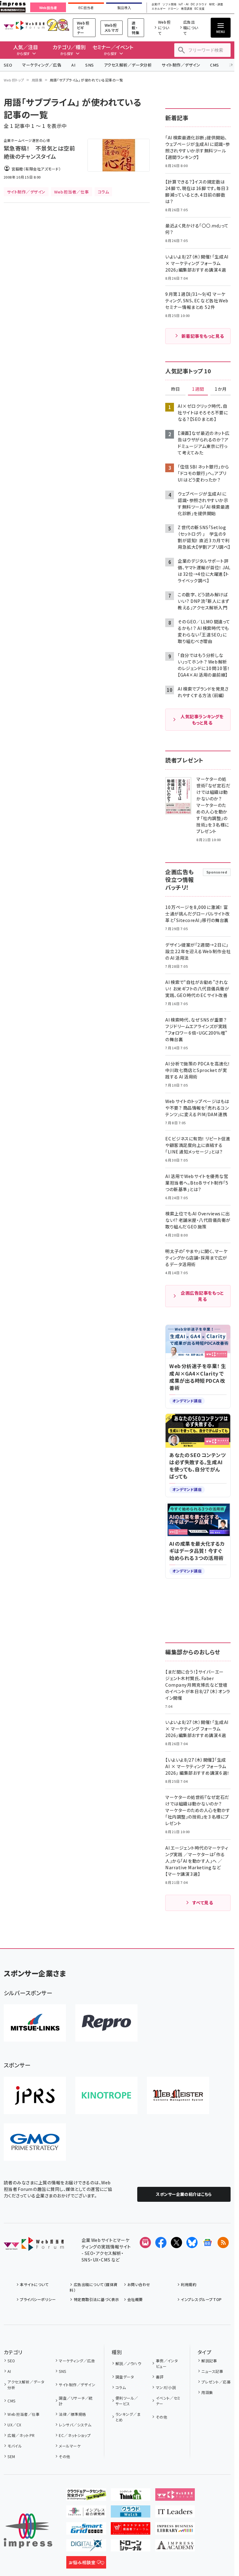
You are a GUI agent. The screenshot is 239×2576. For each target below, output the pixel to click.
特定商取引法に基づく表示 (96, 2299)
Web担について (164, 28)
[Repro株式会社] (106, 2023)
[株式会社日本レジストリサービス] (35, 2095)
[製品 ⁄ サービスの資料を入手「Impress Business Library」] (175, 2530)
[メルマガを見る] (145, 2243)
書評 (160, 2377)
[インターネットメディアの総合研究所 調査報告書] (86, 2513)
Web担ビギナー (83, 28)
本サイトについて (34, 2284)
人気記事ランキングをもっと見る (202, 720)
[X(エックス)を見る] (176, 2243)
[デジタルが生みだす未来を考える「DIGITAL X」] (86, 2546)
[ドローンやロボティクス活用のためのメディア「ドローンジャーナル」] (131, 2546)
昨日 (176, 389)
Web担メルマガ (112, 28)
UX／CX (14, 2425)
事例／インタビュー (167, 2363)
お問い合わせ (139, 2284)
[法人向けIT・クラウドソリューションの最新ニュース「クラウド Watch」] (131, 2513)
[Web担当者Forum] (34, 2246)
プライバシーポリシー (38, 2299)
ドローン (173, 9)
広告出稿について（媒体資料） (94, 2287)
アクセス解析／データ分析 (128, 65)
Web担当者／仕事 (23, 2414)
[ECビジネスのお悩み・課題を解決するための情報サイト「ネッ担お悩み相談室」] (86, 2564)
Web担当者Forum (24, 25)
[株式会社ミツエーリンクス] (35, 2023)
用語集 (37, 80)
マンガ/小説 (166, 2387)
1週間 (198, 389)
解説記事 (209, 2361)
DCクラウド (199, 5)
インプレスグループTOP (201, 2299)
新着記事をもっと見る (203, 336)
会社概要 (135, 2299)
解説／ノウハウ (128, 2363)
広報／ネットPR (21, 2435)
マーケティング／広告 (42, 65)
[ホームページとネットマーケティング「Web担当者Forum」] (175, 2496)
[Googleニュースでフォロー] (208, 2243)
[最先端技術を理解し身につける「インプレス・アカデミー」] (175, 2546)
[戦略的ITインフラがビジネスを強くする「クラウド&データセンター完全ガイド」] (86, 2496)
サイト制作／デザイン (181, 65)
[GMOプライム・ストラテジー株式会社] (35, 2142)
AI (73, 65)
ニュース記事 (212, 2371)
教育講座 (187, 9)
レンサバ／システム (75, 2425)
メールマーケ (70, 2446)
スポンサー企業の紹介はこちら (184, 2194)
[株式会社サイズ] (178, 2095)
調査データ (125, 2377)
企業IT (156, 5)
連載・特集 (136, 28)
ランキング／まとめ (128, 2417)
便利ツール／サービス (127, 2401)
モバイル (15, 2446)
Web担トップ (14, 80)
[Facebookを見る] (161, 2243)
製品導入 (124, 8)
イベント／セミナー (168, 2401)
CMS (214, 65)
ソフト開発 (169, 5)
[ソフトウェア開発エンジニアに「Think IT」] (131, 2496)
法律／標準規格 (72, 2414)
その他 (64, 2456)
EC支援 (199, 9)
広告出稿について (191, 28)
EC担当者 (86, 8)
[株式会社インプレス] (28, 2531)
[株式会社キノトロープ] (106, 2095)
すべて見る (203, 1903)
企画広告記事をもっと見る (202, 1296)
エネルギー (159, 9)
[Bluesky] (192, 2243)
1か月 (221, 389)
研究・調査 (216, 5)
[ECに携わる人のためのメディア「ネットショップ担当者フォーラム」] (131, 2530)
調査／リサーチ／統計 (76, 2401)
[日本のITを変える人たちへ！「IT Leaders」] (175, 2513)
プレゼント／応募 (216, 2382)
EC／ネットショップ (75, 2435)
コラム (121, 2387)
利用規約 (189, 2284)
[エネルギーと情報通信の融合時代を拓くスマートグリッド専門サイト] (86, 2530)
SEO (8, 65)
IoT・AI (184, 5)
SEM (11, 2456)
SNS (89, 65)
